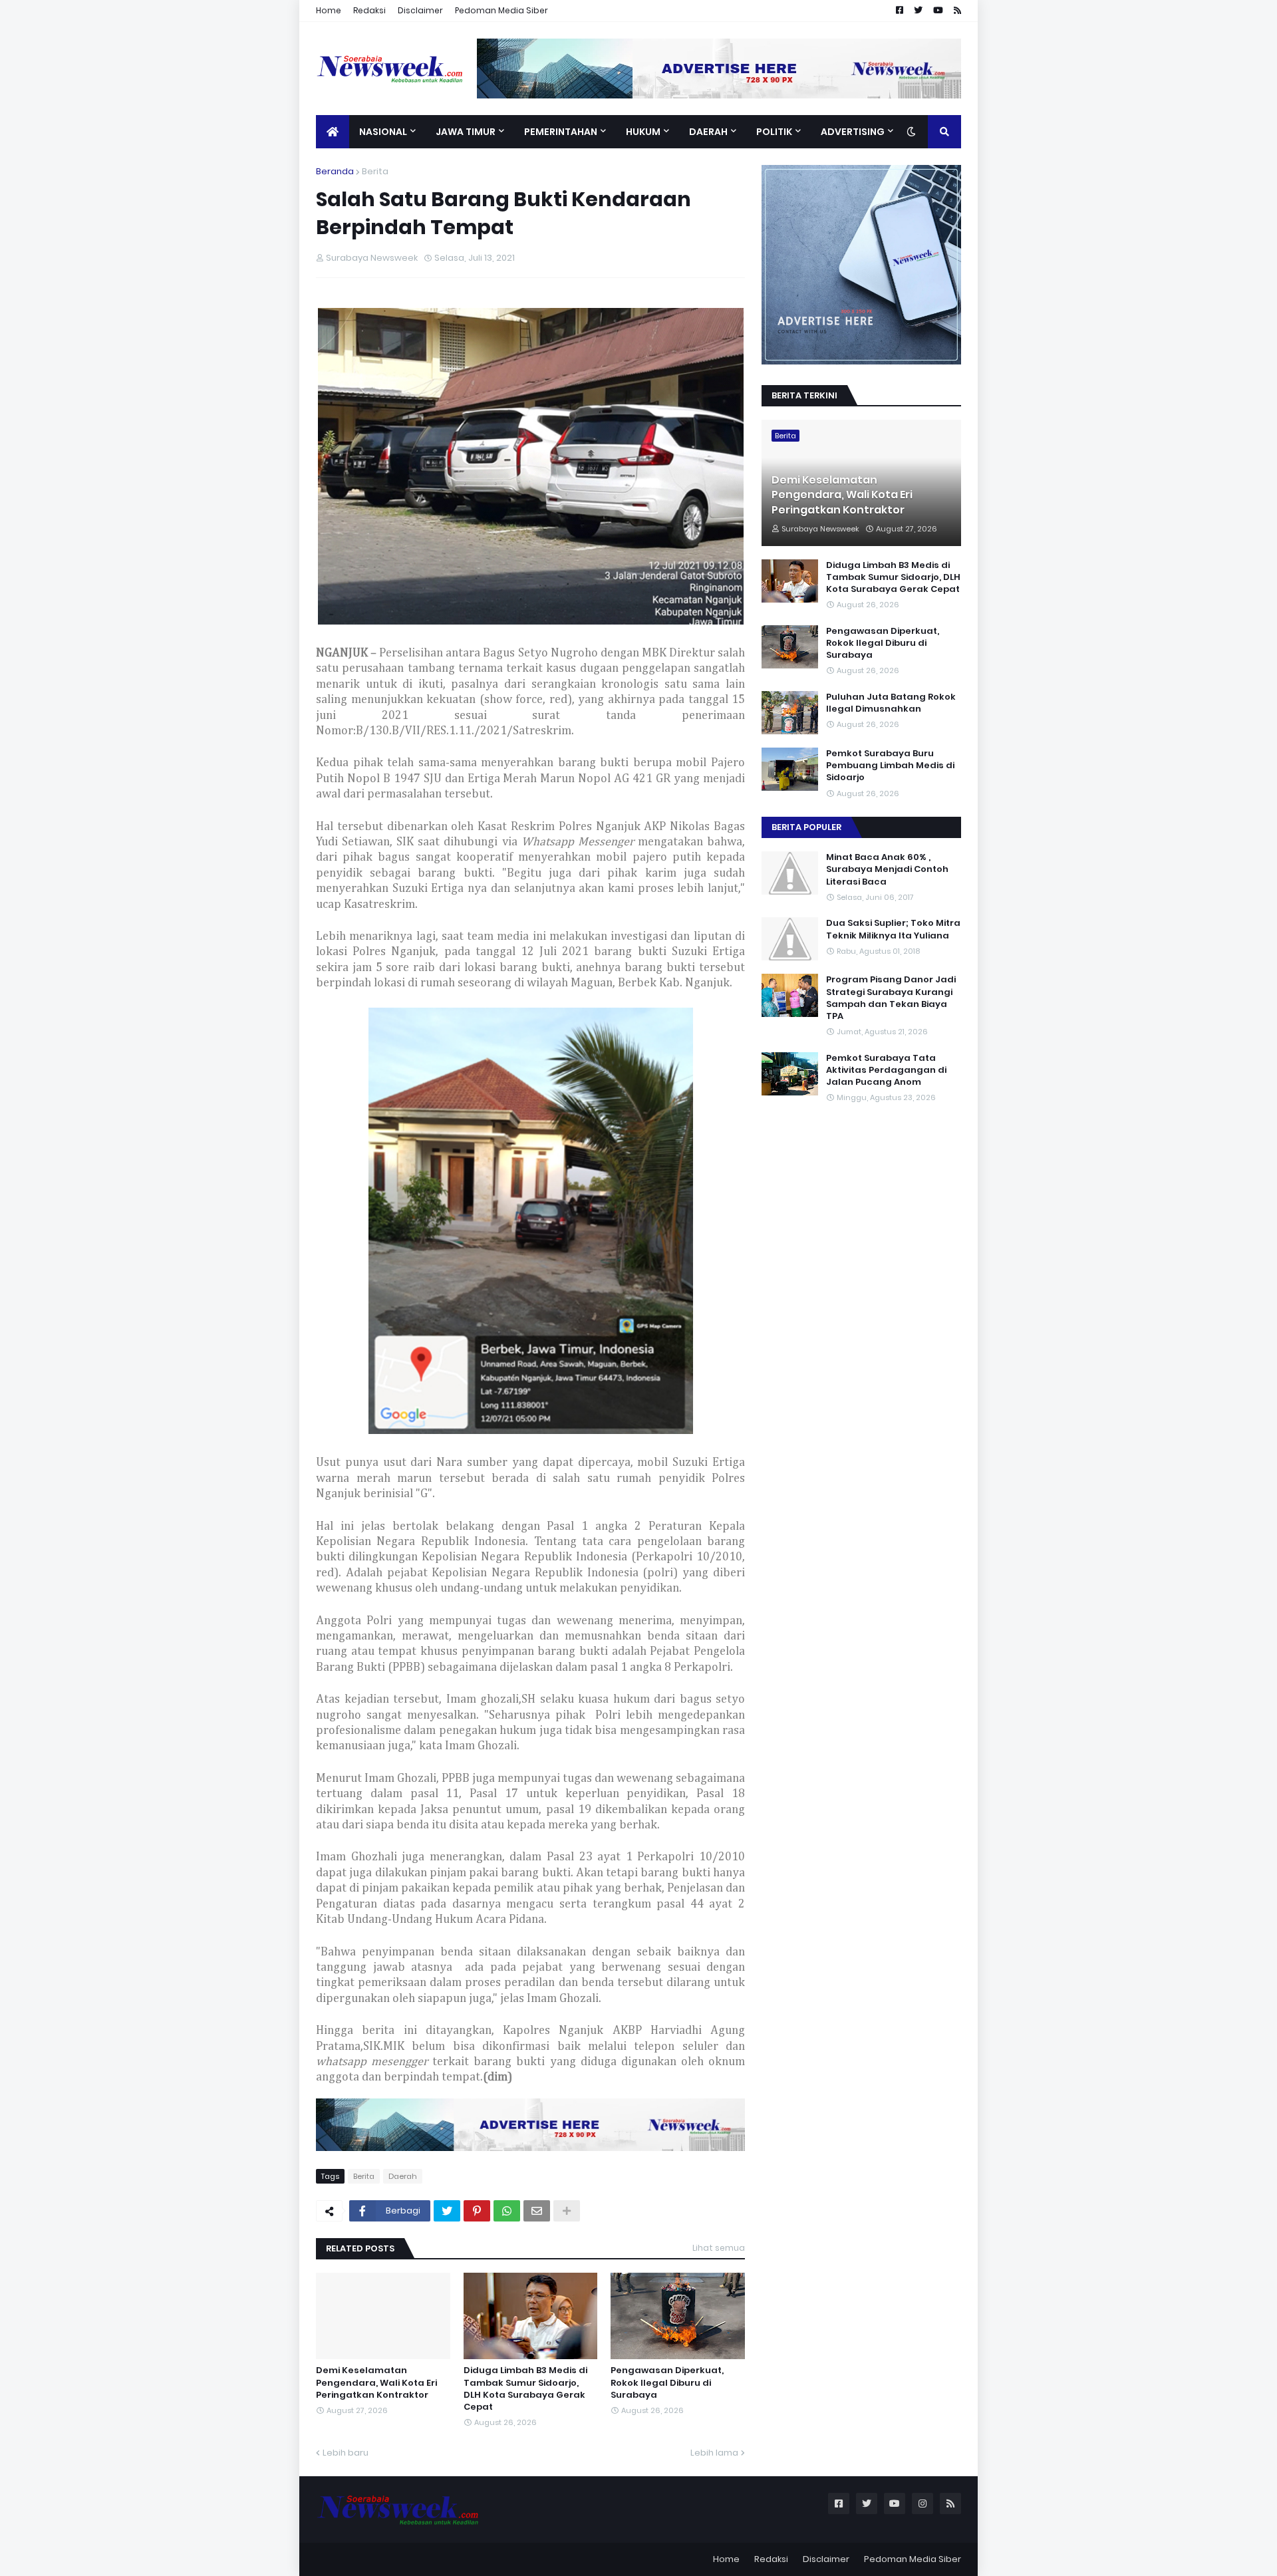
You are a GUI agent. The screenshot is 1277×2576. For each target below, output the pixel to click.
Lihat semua (719, 2248)
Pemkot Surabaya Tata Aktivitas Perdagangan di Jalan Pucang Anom (886, 1070)
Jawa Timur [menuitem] (466, 132)
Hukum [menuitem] (643, 132)
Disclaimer (420, 10)
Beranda (335, 171)
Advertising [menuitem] (853, 132)
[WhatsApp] (507, 2211)
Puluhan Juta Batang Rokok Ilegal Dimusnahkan (891, 703)
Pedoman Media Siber (501, 10)
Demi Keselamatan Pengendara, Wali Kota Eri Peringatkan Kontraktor (376, 2382)
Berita (375, 171)
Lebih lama (714, 2453)
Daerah (403, 2176)
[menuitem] (333, 132)
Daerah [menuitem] (708, 132)
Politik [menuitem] (774, 132)
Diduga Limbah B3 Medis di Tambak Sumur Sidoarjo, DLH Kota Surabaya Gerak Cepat (525, 2389)
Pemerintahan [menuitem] (561, 132)
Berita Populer (806, 827)
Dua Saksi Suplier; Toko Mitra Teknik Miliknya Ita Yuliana (893, 929)
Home (329, 10)
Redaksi (369, 10)
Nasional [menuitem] (383, 132)
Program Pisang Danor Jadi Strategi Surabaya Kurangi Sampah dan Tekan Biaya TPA (891, 998)
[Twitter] (447, 2211)
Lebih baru (346, 2453)
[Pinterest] (477, 2211)
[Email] (537, 2211)
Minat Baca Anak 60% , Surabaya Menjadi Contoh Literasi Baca (887, 869)
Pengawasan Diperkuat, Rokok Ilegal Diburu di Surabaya (667, 2382)
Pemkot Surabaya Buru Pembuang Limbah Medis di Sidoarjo (890, 766)
